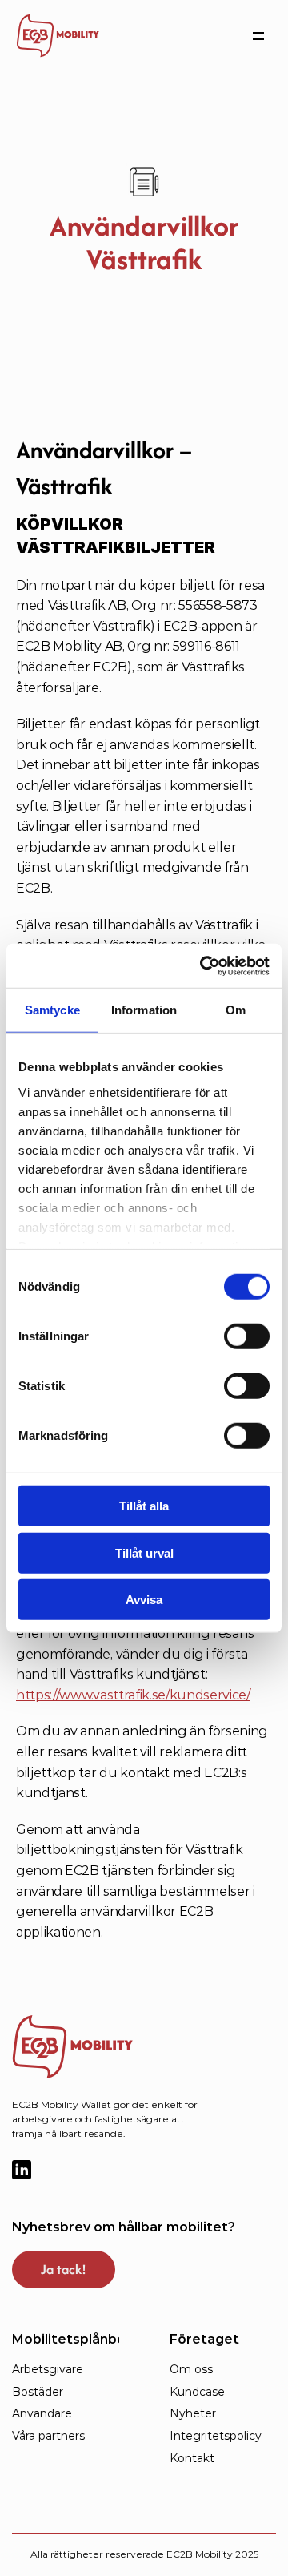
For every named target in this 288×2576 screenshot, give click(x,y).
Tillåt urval (144, 1552)
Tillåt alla (144, 1506)
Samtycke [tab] (52, 1010)
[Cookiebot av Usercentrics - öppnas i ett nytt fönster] (203, 965)
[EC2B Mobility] (100, 2047)
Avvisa (144, 1600)
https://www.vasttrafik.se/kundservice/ (133, 1695)
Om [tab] (236, 1010)
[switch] (247, 1336)
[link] (58, 36)
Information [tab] (144, 1010)
